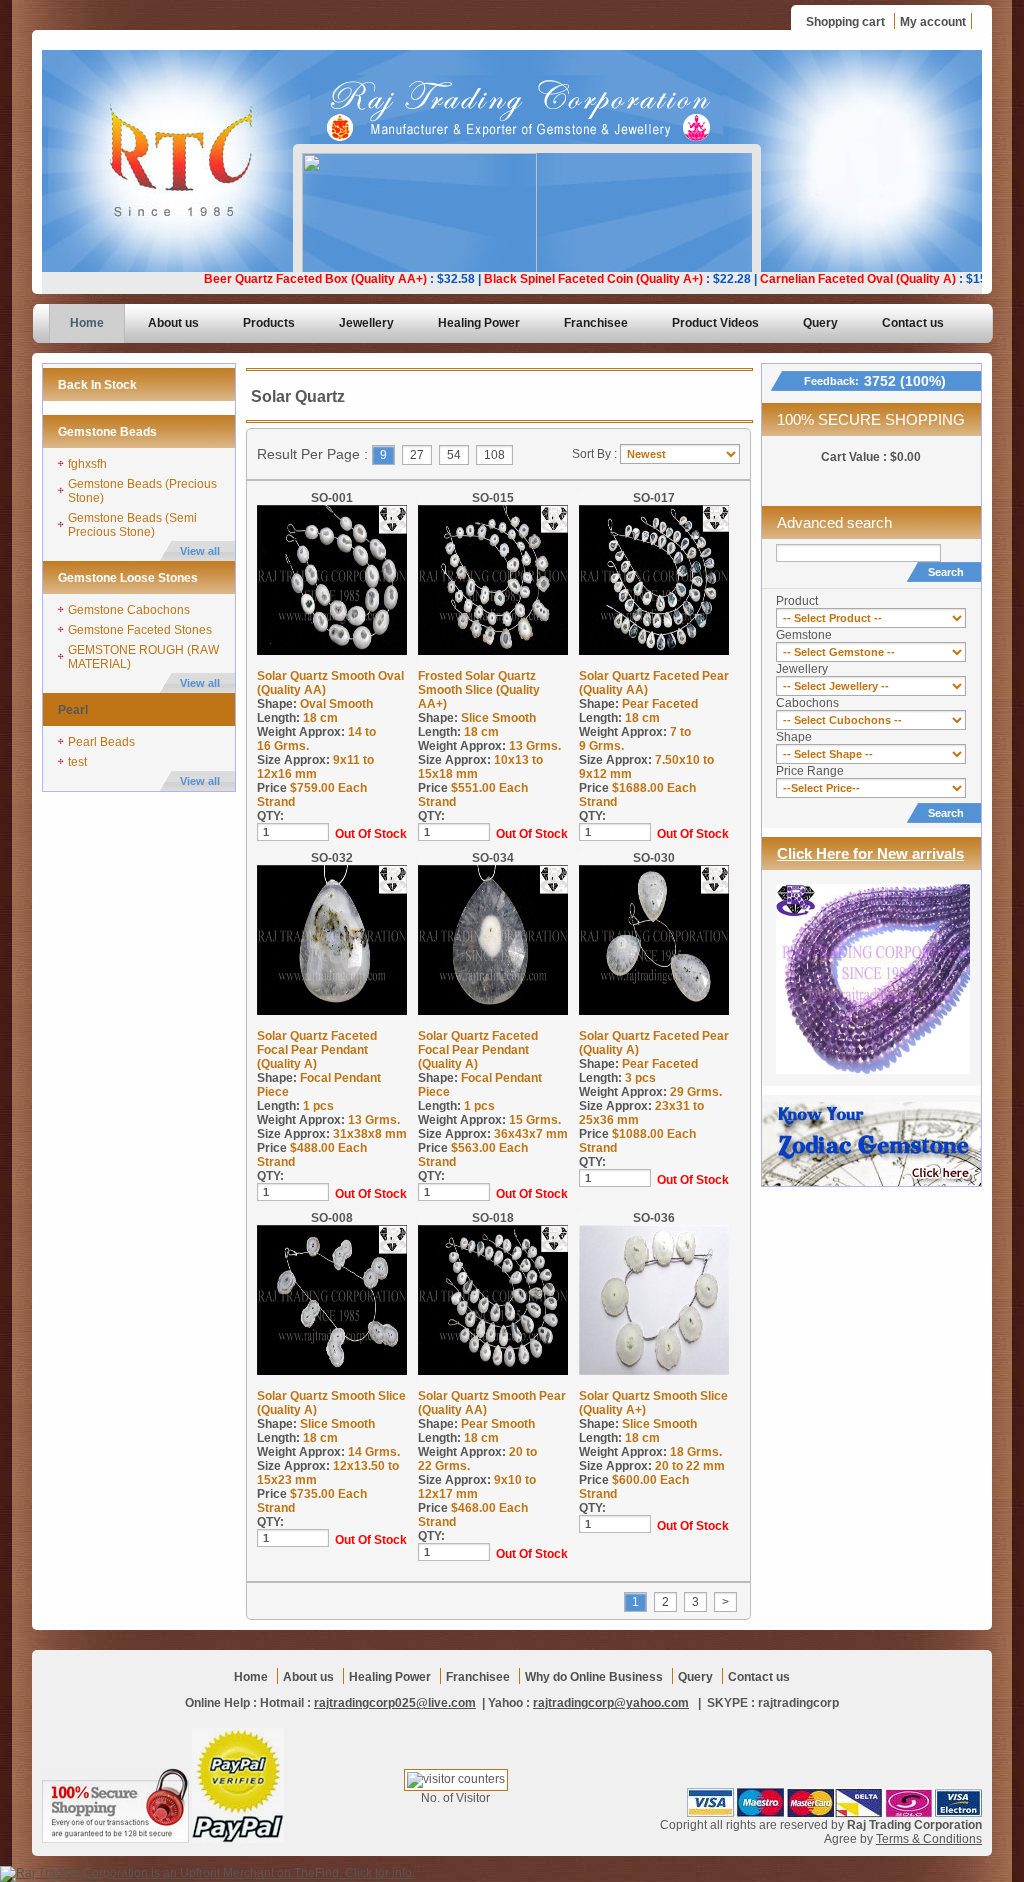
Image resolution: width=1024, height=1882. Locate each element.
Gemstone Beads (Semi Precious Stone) (132, 525)
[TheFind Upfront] (207, 1873)
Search (946, 572)
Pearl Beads (101, 742)
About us (173, 323)
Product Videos (715, 323)
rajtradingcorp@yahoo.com (611, 1703)
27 (417, 455)
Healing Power (479, 323)
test (77, 762)
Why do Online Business (594, 1677)
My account (933, 22)
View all (200, 551)
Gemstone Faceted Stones (140, 630)
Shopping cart (845, 22)
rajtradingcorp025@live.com (395, 1703)
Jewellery (366, 323)
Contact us (913, 323)
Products (269, 323)
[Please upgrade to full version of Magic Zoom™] (332, 580)
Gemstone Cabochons (129, 610)
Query (820, 323)
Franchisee (596, 323)
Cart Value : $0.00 (871, 457)
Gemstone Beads (107, 432)
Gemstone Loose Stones (128, 578)
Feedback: (875, 381)
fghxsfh (87, 464)
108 (494, 455)
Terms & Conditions (929, 1839)
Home (87, 323)
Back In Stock (97, 385)
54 (454, 455)
